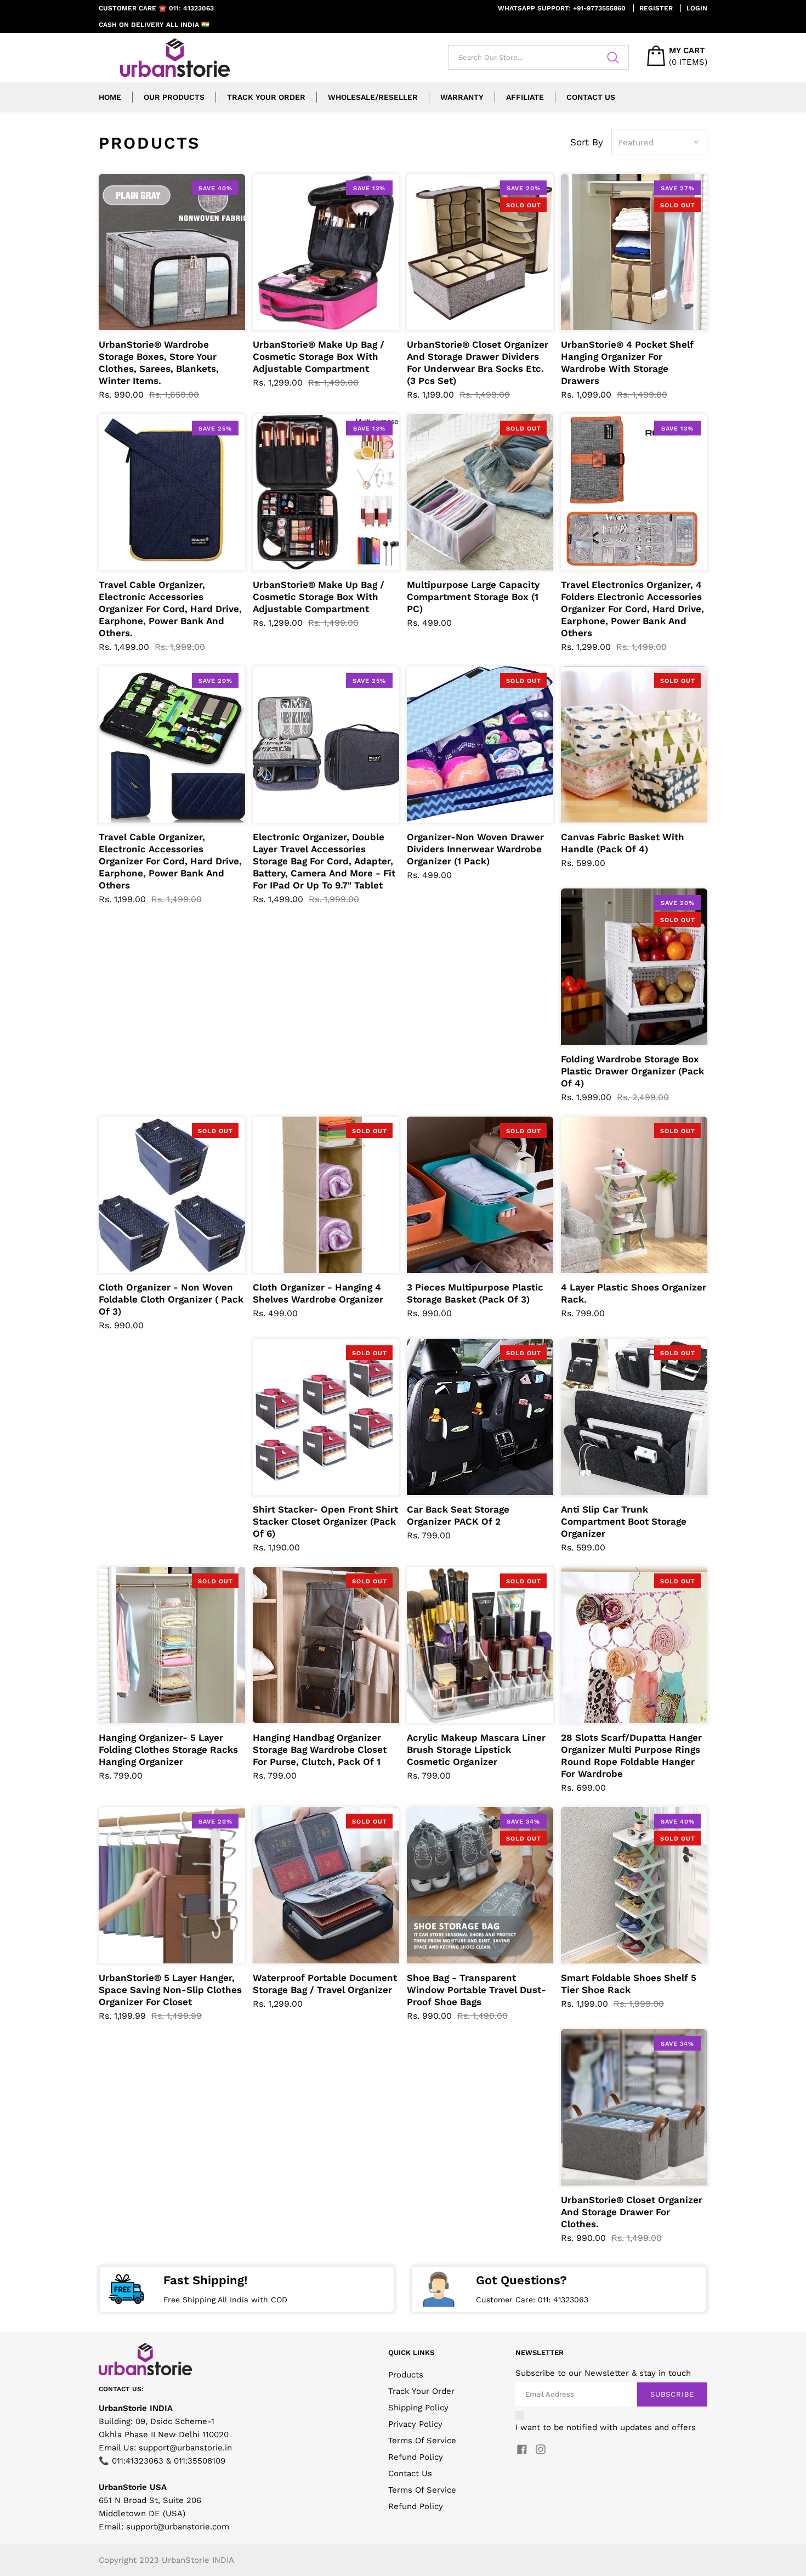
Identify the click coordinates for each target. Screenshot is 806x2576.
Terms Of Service (422, 2441)
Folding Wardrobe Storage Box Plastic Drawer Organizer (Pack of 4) (632, 1071)
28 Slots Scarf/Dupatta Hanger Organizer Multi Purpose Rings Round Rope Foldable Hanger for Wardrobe (631, 1756)
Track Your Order (266, 97)
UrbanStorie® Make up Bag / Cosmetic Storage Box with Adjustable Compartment (319, 356)
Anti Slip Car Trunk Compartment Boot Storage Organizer (624, 1521)
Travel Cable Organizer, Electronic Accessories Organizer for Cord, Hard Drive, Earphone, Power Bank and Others (170, 861)
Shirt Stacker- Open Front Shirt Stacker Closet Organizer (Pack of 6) (325, 1521)
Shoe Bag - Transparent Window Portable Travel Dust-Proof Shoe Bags (476, 1990)
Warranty (462, 97)
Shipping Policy (418, 2408)
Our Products (174, 97)
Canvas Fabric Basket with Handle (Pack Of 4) (623, 843)
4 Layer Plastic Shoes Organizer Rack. (634, 1293)
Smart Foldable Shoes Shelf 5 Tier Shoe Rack (629, 1984)
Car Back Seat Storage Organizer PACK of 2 (458, 1515)
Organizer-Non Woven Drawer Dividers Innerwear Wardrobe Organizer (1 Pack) (475, 849)
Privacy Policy (415, 2424)
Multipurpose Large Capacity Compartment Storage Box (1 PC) (473, 597)
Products (406, 2375)
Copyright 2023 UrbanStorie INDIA (166, 2560)
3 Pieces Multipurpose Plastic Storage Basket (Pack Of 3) (475, 1293)
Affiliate (525, 97)
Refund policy (416, 2506)
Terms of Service (422, 2490)
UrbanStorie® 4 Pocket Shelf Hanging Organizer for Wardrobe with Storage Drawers (627, 363)
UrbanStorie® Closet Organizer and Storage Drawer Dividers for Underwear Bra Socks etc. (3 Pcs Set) (478, 363)
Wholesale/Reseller (373, 97)
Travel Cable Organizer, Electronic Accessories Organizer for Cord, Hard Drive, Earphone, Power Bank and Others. (170, 609)
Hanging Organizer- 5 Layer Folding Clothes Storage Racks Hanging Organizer (168, 1750)
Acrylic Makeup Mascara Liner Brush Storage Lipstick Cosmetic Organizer (476, 1750)
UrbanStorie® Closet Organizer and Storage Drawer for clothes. (632, 2212)
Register (656, 8)
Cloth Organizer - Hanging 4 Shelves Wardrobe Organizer (318, 1293)
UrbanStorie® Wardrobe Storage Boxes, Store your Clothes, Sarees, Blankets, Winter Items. (159, 363)
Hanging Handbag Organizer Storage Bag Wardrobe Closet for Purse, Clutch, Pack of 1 (320, 1750)
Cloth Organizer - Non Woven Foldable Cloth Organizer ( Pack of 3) (171, 1299)
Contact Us (591, 97)
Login (697, 8)
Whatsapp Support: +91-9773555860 (562, 8)
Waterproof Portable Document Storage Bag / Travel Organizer (325, 1984)
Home (110, 97)
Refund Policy (416, 2457)
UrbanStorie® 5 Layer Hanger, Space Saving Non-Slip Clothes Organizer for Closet (170, 1990)
